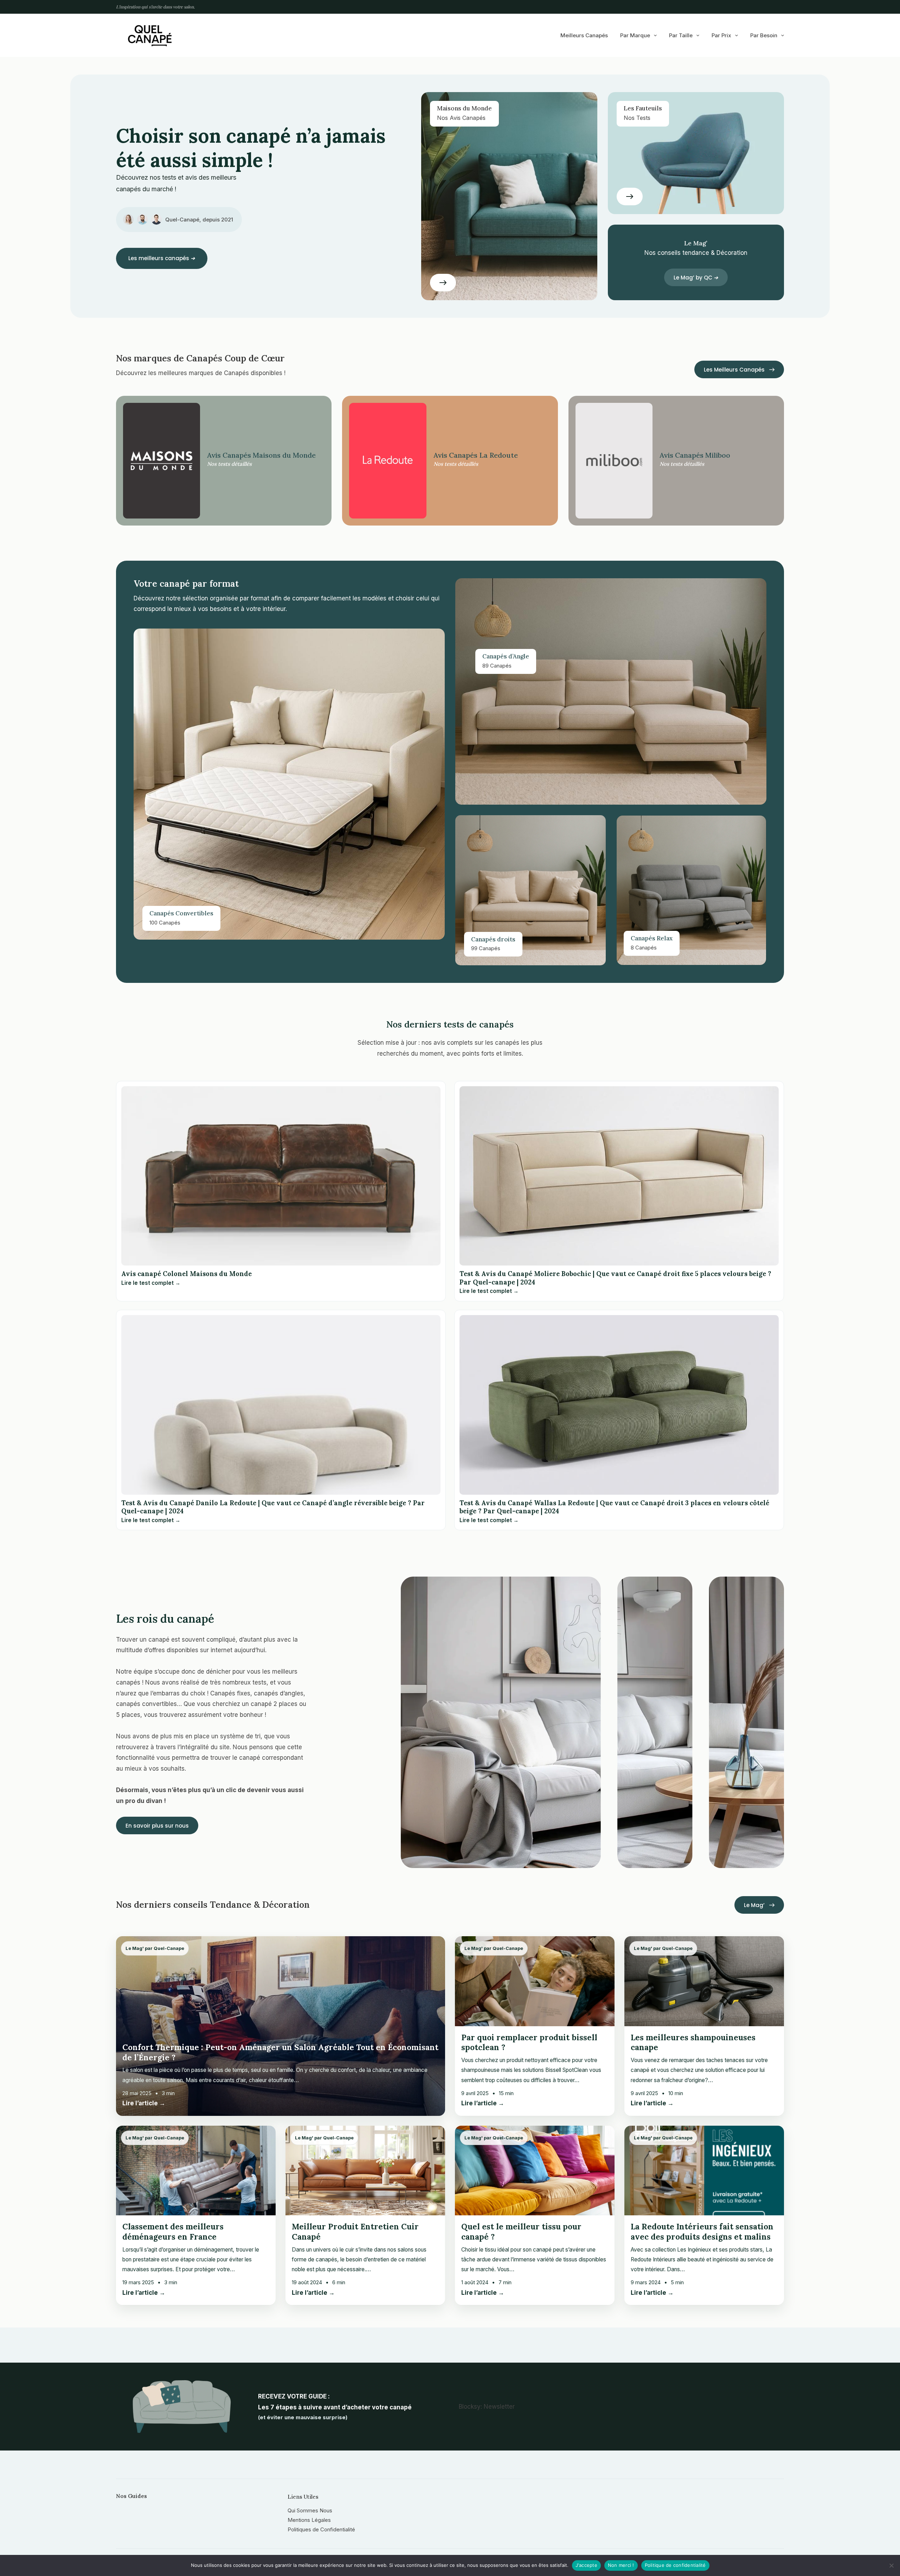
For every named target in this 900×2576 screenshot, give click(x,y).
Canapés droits (493, 939)
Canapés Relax (652, 938)
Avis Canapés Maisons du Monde (261, 455)
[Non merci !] (891, 2565)
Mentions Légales (309, 2520)
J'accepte (586, 2565)
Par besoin (764, 35)
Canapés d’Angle (506, 656)
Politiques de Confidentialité (321, 2529)
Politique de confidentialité (675, 2565)
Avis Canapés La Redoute (476, 455)
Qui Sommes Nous (310, 2510)
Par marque (635, 35)
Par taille (681, 35)
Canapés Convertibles (181, 913)
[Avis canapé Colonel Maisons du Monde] (281, 1176)
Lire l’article (144, 2103)
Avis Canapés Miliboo (695, 455)
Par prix (721, 35)
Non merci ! (621, 2565)
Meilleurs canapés (584, 35)
